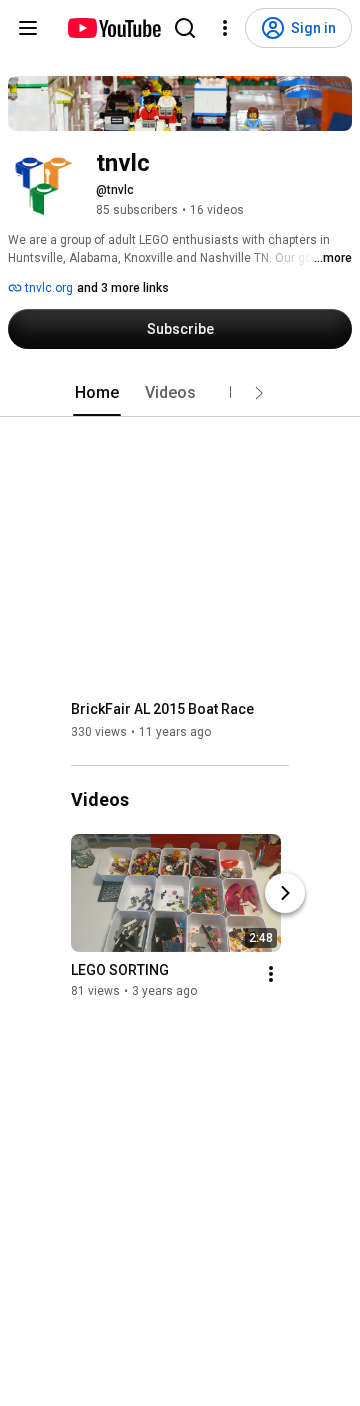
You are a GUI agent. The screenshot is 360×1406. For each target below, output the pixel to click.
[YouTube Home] (113, 28)
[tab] (97, 393)
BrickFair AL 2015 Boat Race (162, 709)
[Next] (285, 894)
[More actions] (271, 975)
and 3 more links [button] (123, 288)
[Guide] (28, 28)
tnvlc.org (47, 288)
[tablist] (180, 393)
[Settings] (225, 28)
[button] (259, 393)
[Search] (185, 28)
